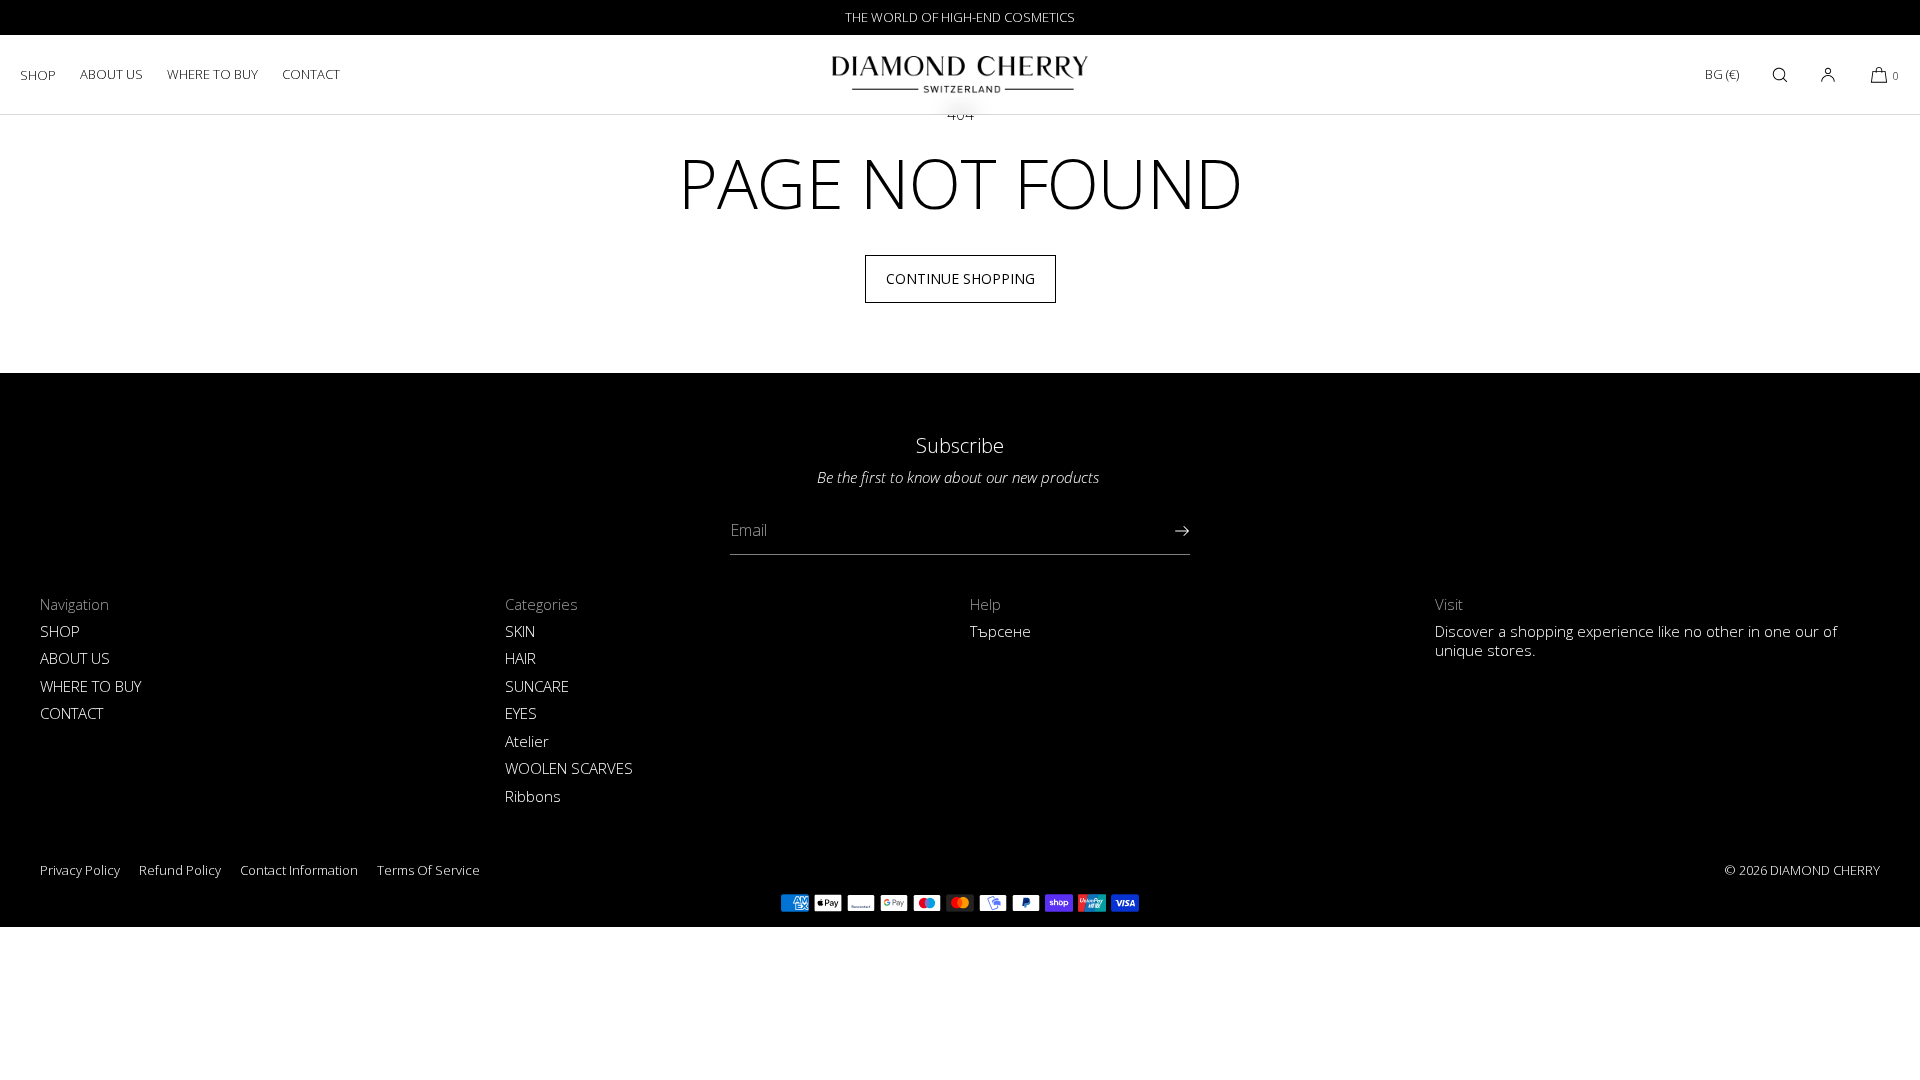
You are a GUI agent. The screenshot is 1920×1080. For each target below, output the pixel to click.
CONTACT (311, 74)
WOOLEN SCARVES (569, 768)
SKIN (520, 631)
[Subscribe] (1165, 531)
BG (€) (1722, 74)
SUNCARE (537, 686)
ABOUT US (111, 74)
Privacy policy (80, 870)
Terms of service (428, 870)
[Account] (1828, 74)
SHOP (38, 75)
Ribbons (533, 796)
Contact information (299, 870)
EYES (521, 713)
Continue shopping (960, 278)
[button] (1780, 74)
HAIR (520, 658)
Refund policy (180, 870)
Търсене (1000, 631)
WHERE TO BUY (212, 74)
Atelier (527, 741)
